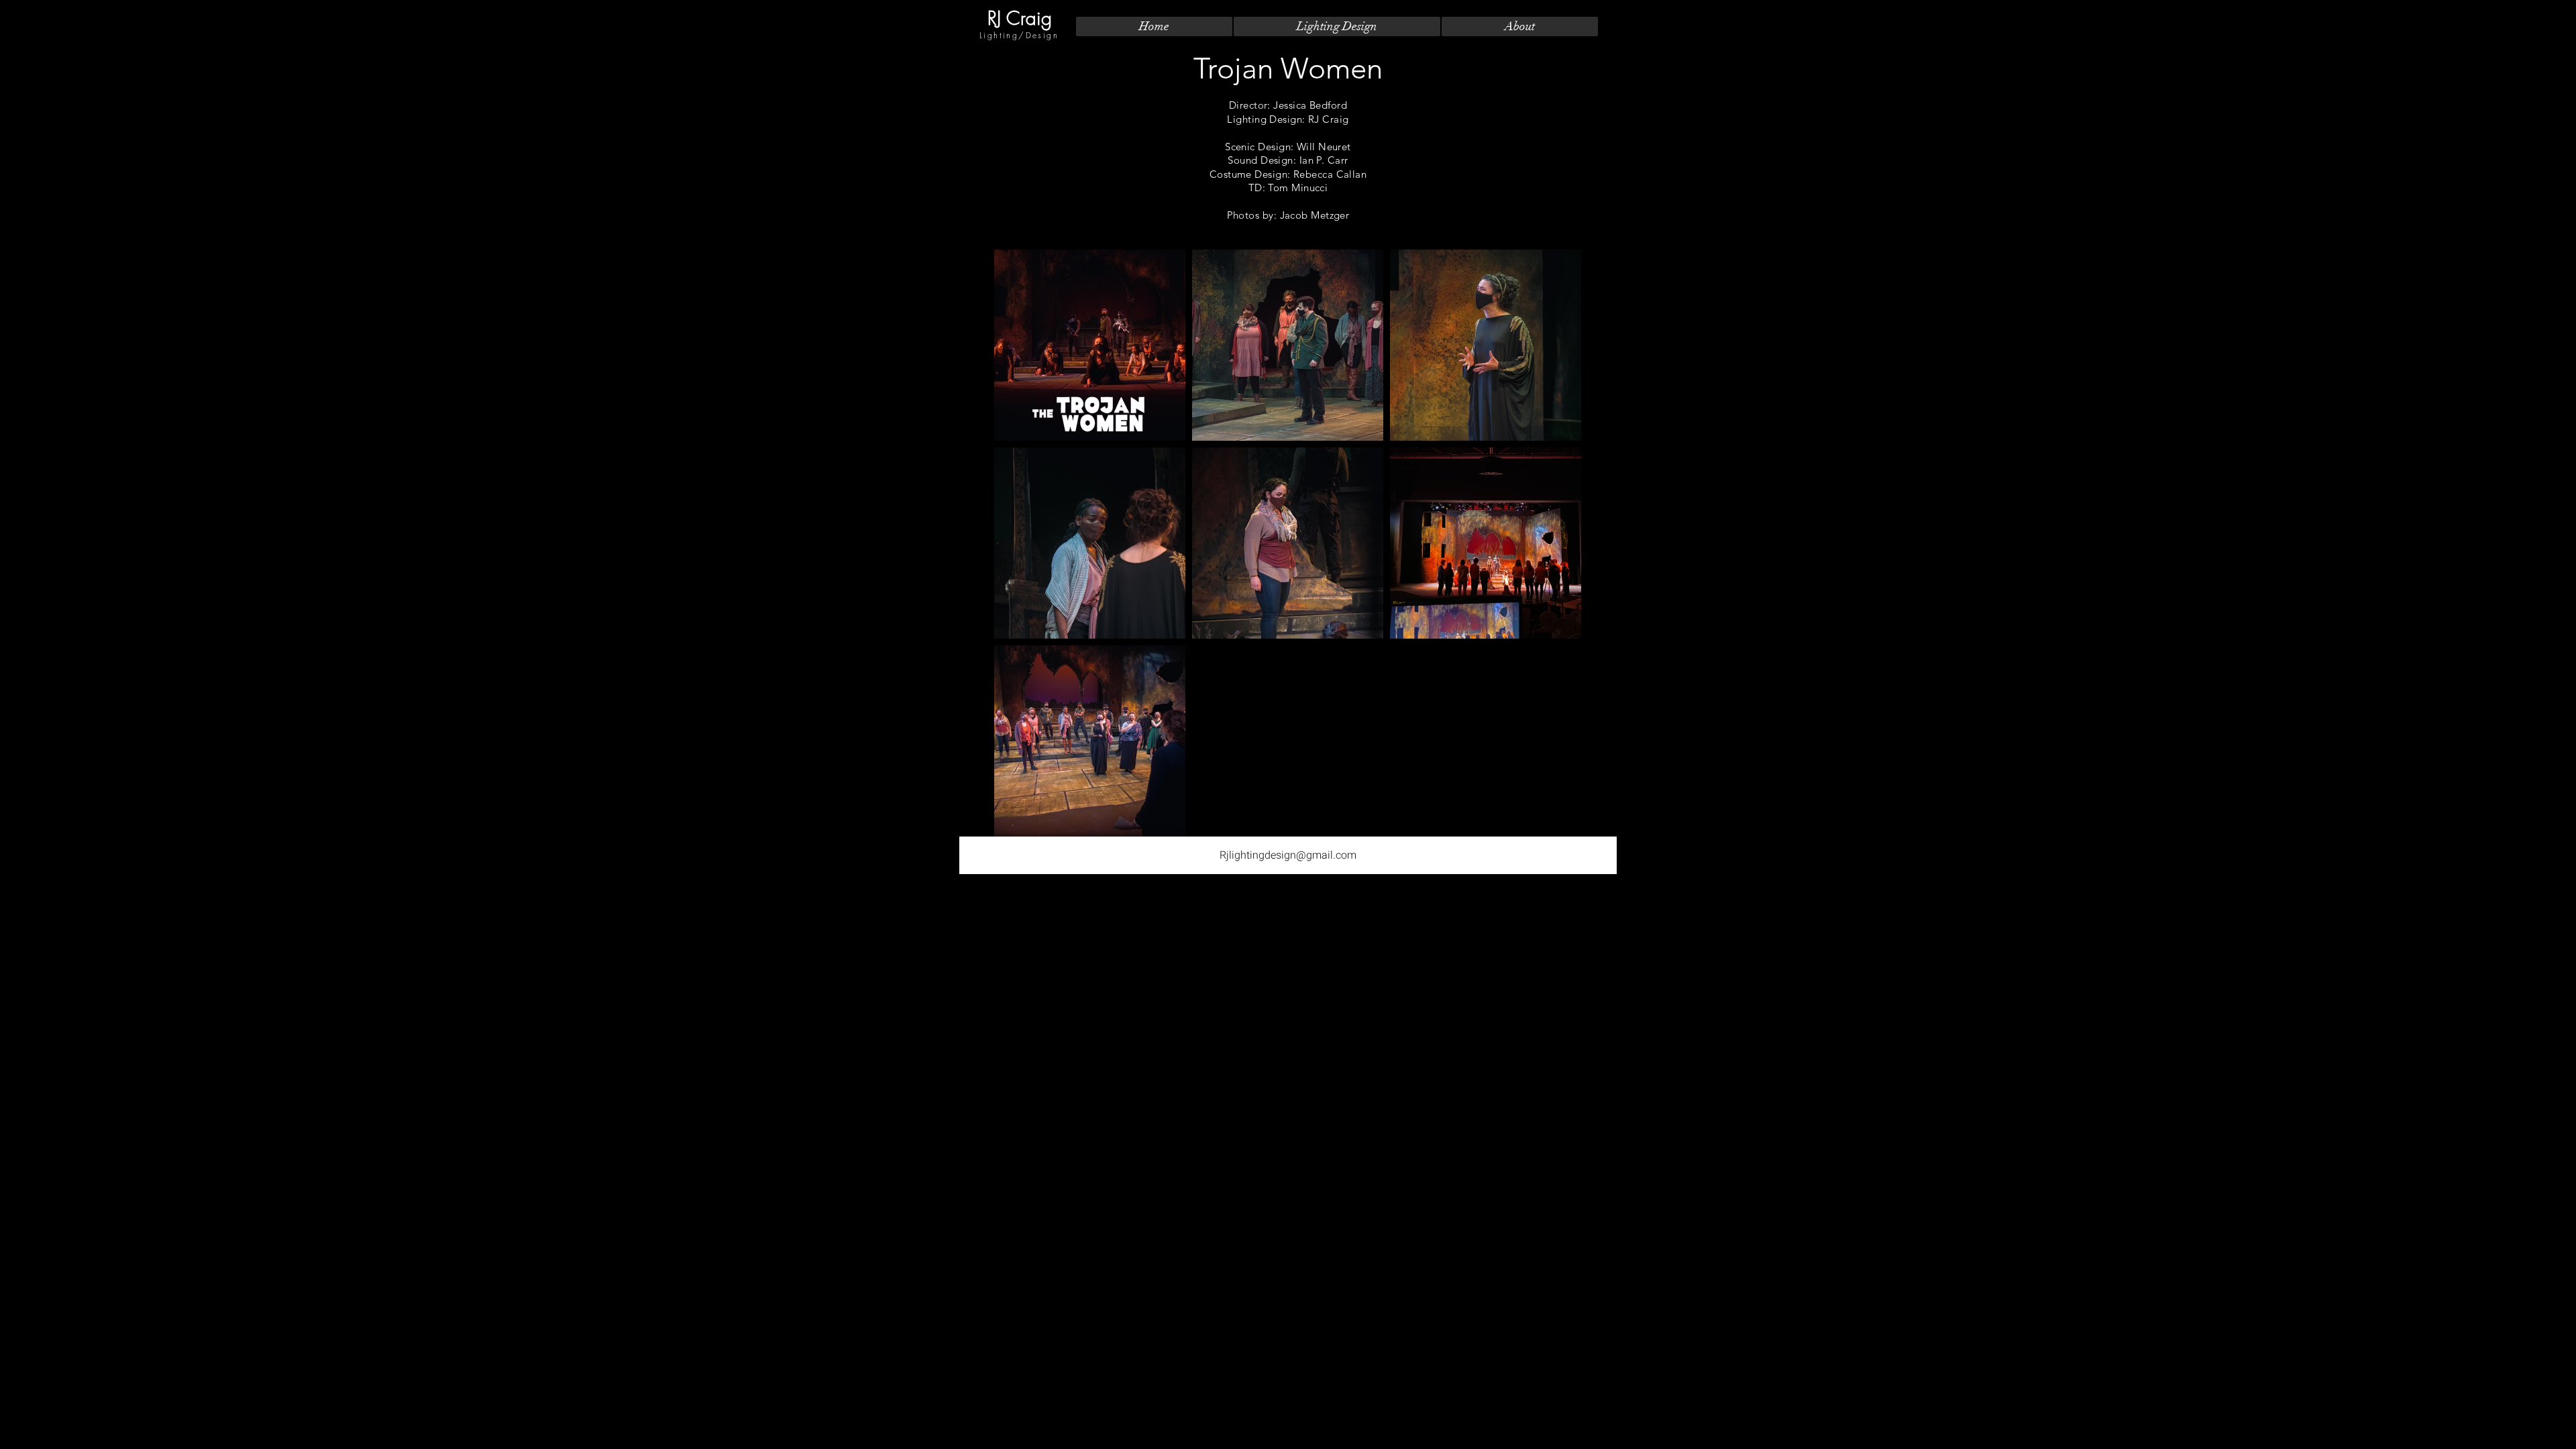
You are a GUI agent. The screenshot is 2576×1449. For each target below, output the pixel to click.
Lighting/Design (1019, 35)
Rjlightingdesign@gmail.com (1288, 855)
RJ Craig (1020, 18)
